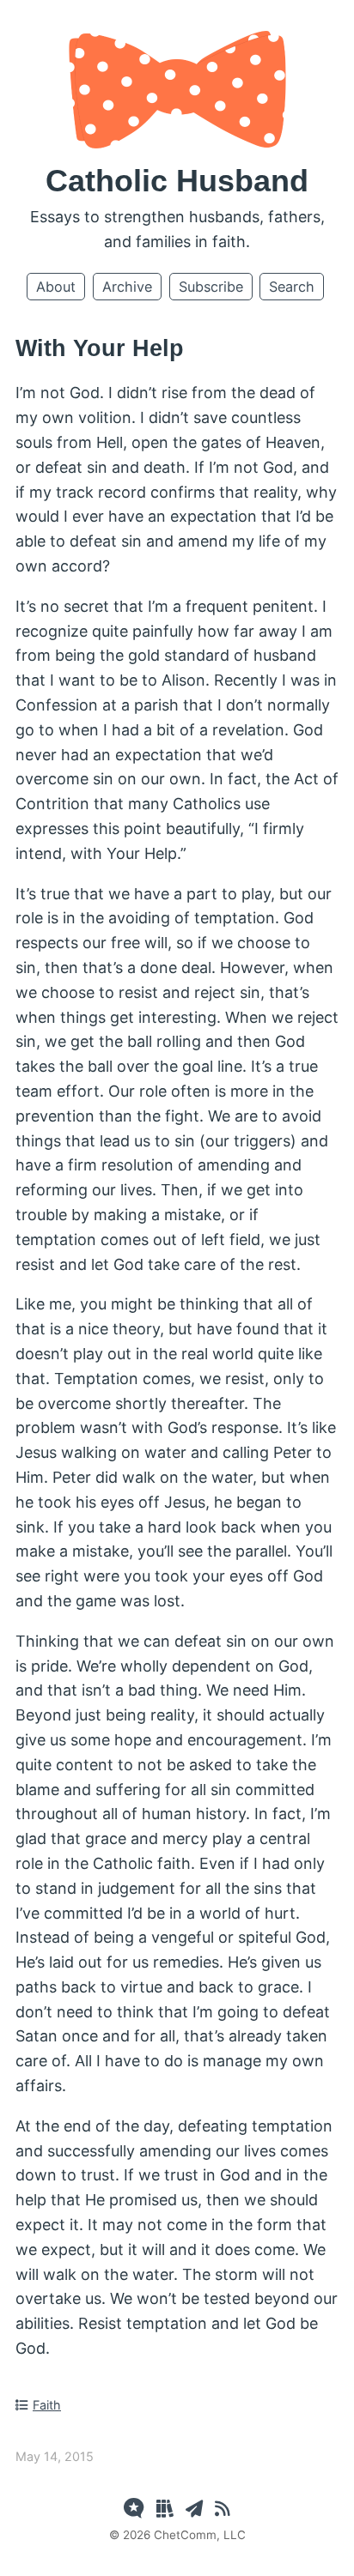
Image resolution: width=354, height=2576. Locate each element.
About (56, 287)
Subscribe (211, 287)
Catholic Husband (177, 181)
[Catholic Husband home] (177, 143)
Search (292, 287)
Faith (47, 2405)
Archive (127, 287)
